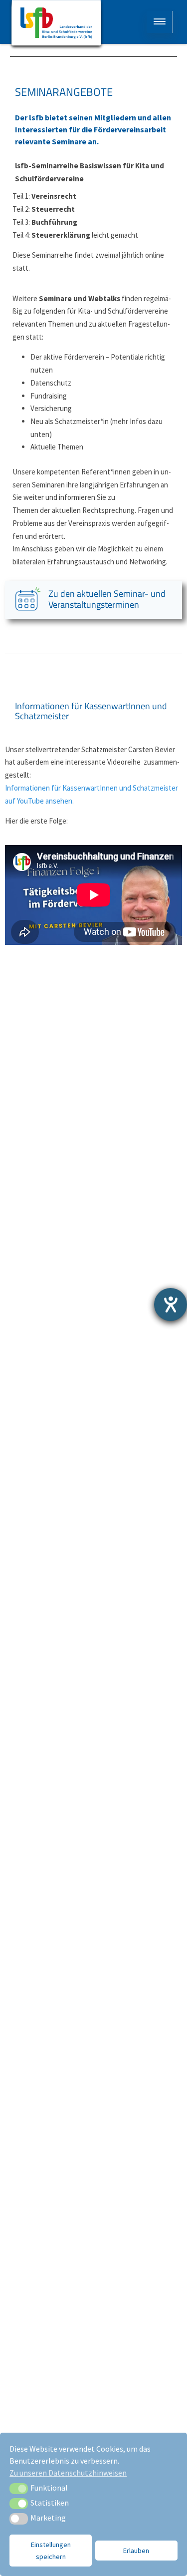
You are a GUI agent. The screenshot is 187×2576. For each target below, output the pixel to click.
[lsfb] (56, 25)
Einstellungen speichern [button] (51, 2551)
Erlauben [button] (136, 2551)
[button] (19, 2489)
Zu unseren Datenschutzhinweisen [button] (68, 2473)
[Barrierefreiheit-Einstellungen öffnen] (171, 1304)
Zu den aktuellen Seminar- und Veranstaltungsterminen (107, 599)
